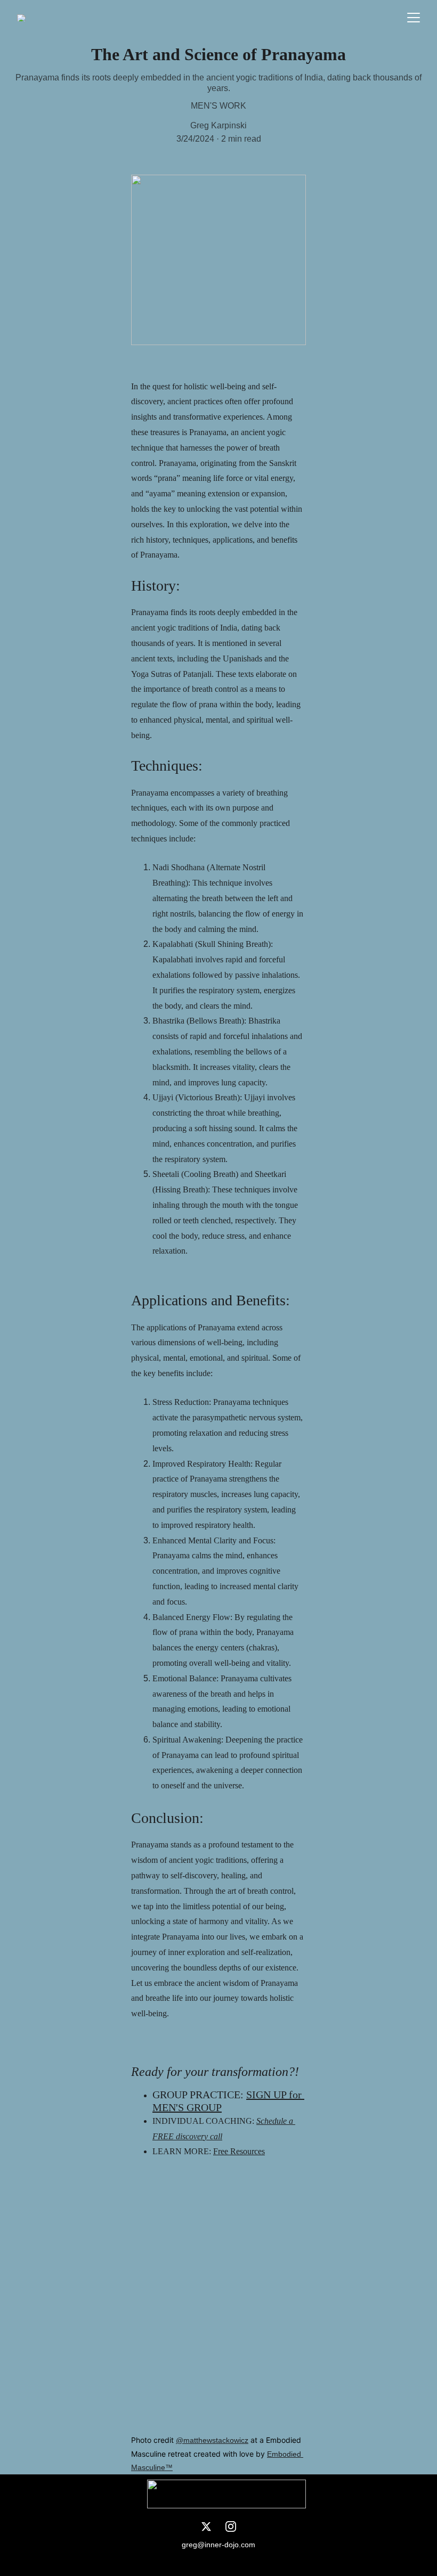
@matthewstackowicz (212, 2440)
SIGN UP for (275, 2095)
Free (222, 2151)
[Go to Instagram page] (231, 2526)
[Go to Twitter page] (206, 2526)
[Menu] (414, 18)
